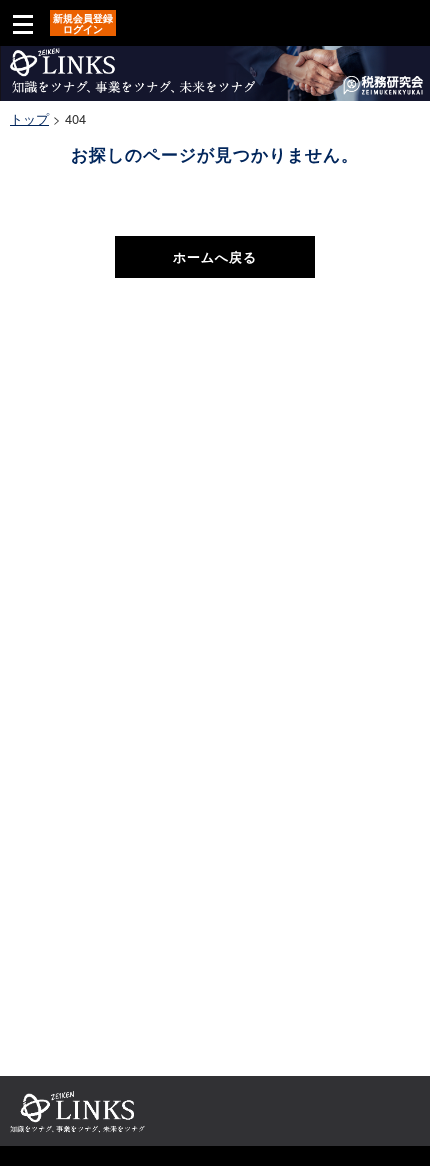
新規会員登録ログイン (83, 23)
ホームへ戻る (215, 256)
